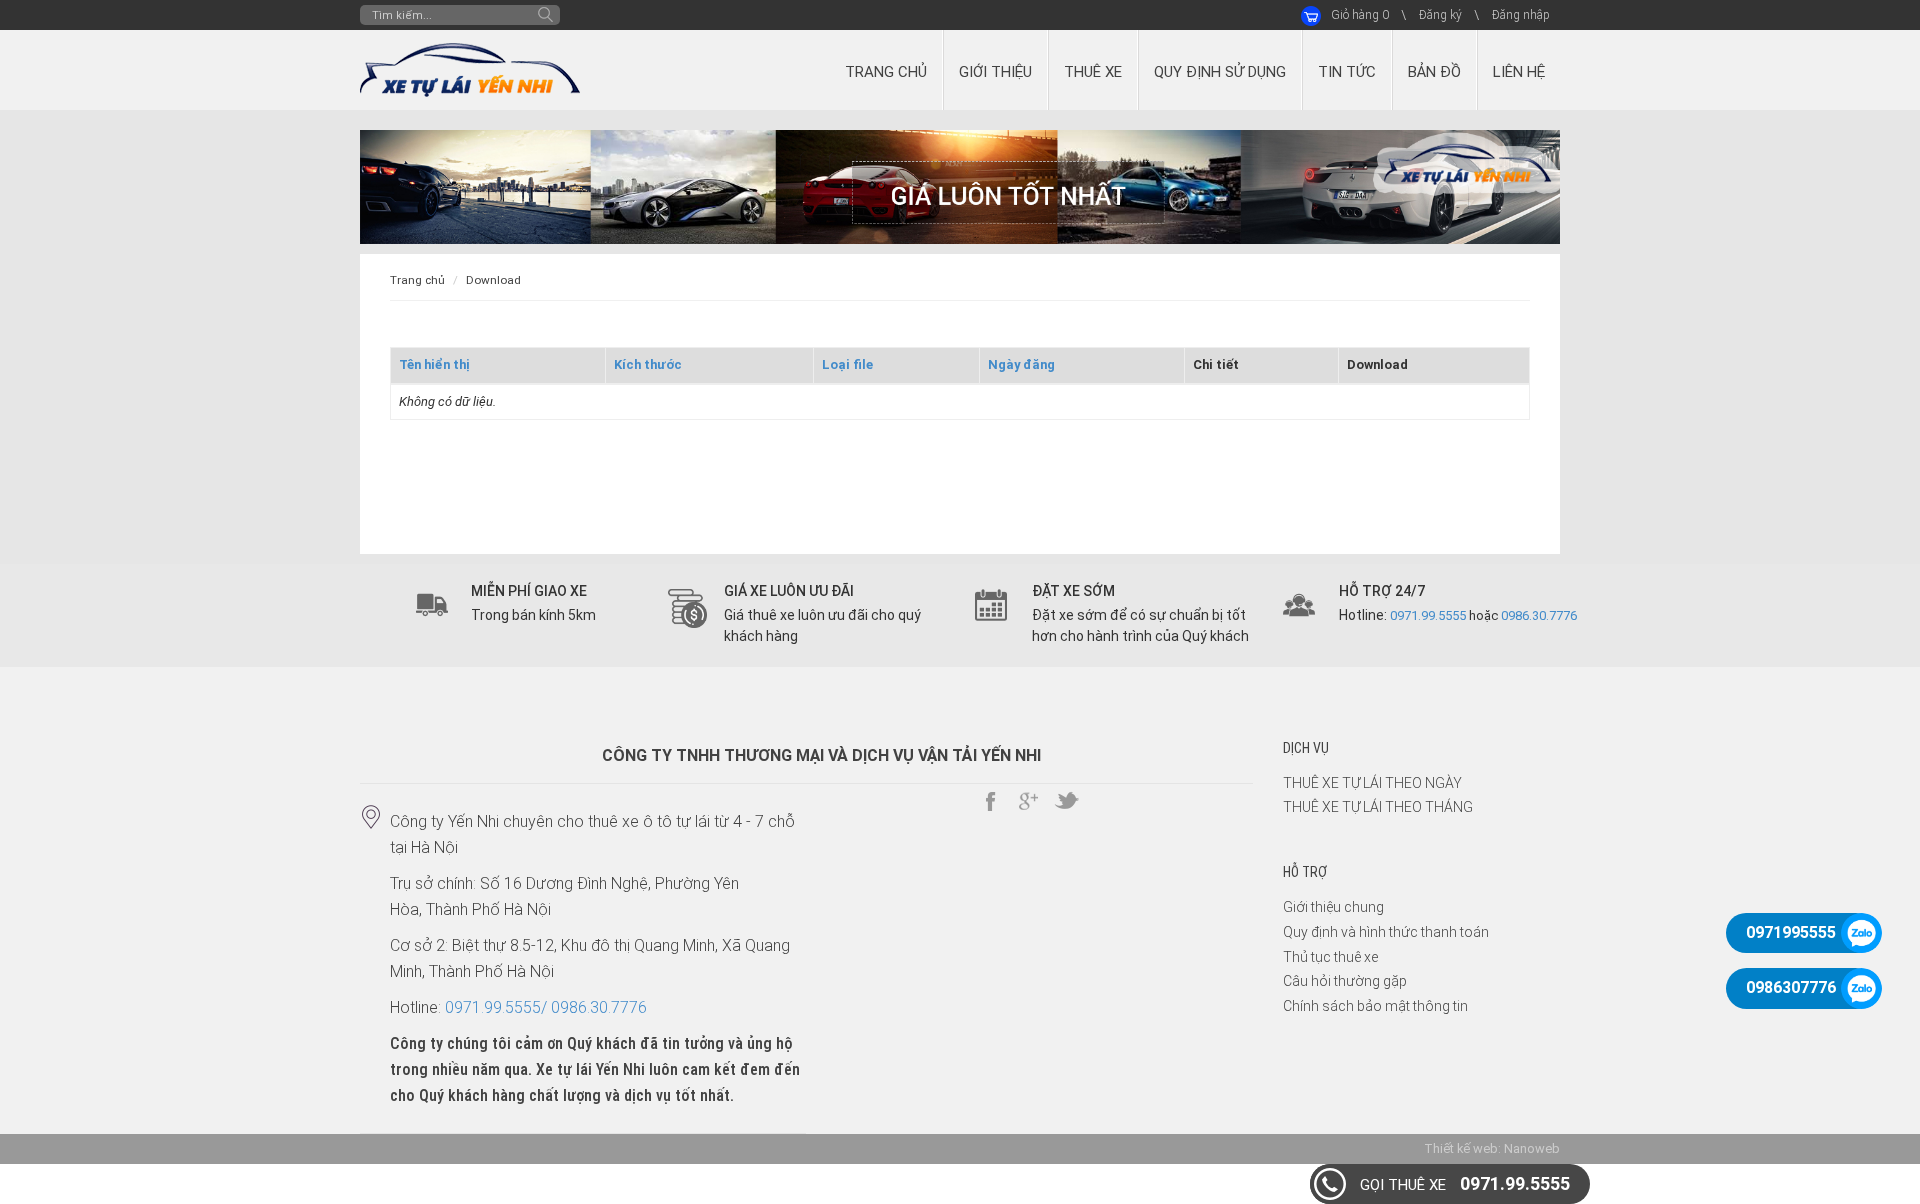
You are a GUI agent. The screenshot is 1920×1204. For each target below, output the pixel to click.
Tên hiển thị (434, 364)
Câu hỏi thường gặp (1345, 981)
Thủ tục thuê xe (1330, 957)
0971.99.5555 (1465, 1183)
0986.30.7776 (1539, 615)
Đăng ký (1440, 15)
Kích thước (648, 364)
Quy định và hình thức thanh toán (1386, 932)
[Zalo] (1861, 933)
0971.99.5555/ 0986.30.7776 (546, 1007)
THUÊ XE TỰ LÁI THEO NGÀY (1372, 783)
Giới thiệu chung (1333, 907)
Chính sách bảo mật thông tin (1375, 1006)
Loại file (847, 364)
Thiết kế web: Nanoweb (1492, 1148)
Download (493, 280)
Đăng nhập (1521, 15)
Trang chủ (417, 280)
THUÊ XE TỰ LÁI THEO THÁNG (1378, 807)
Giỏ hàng (1360, 15)
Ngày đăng (1021, 364)
